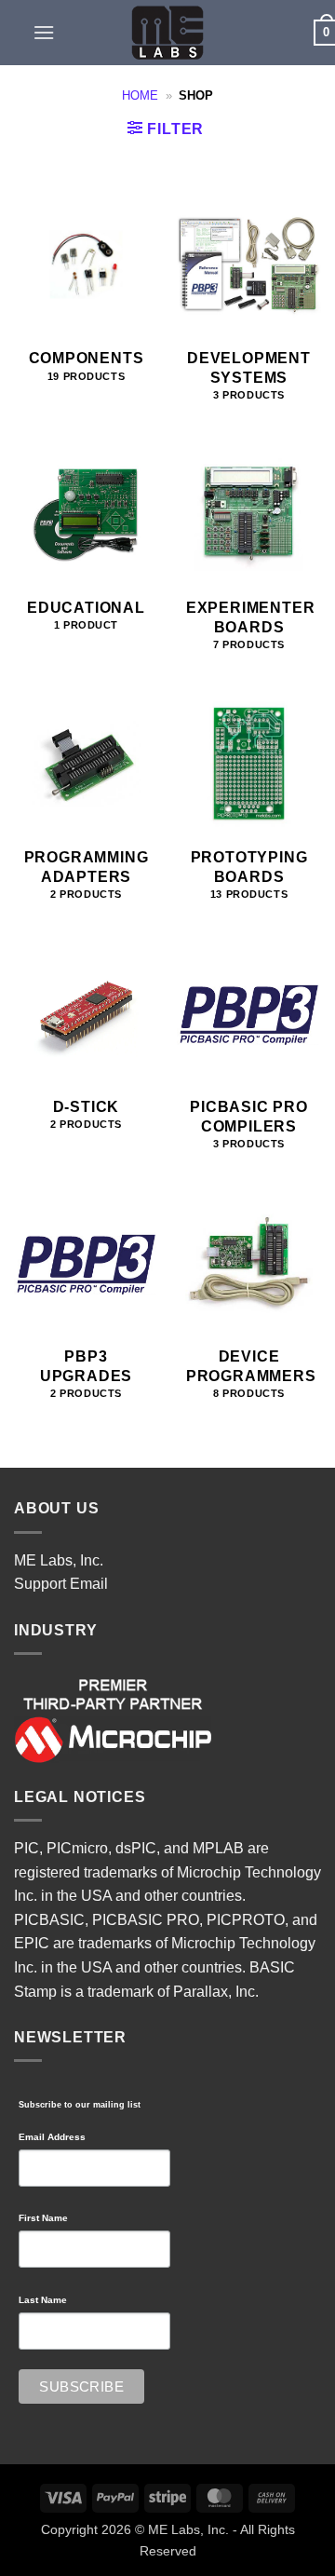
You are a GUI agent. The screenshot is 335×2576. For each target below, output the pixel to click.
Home (140, 95)
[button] (44, 32)
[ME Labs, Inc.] (167, 33)
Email (89, 1584)
